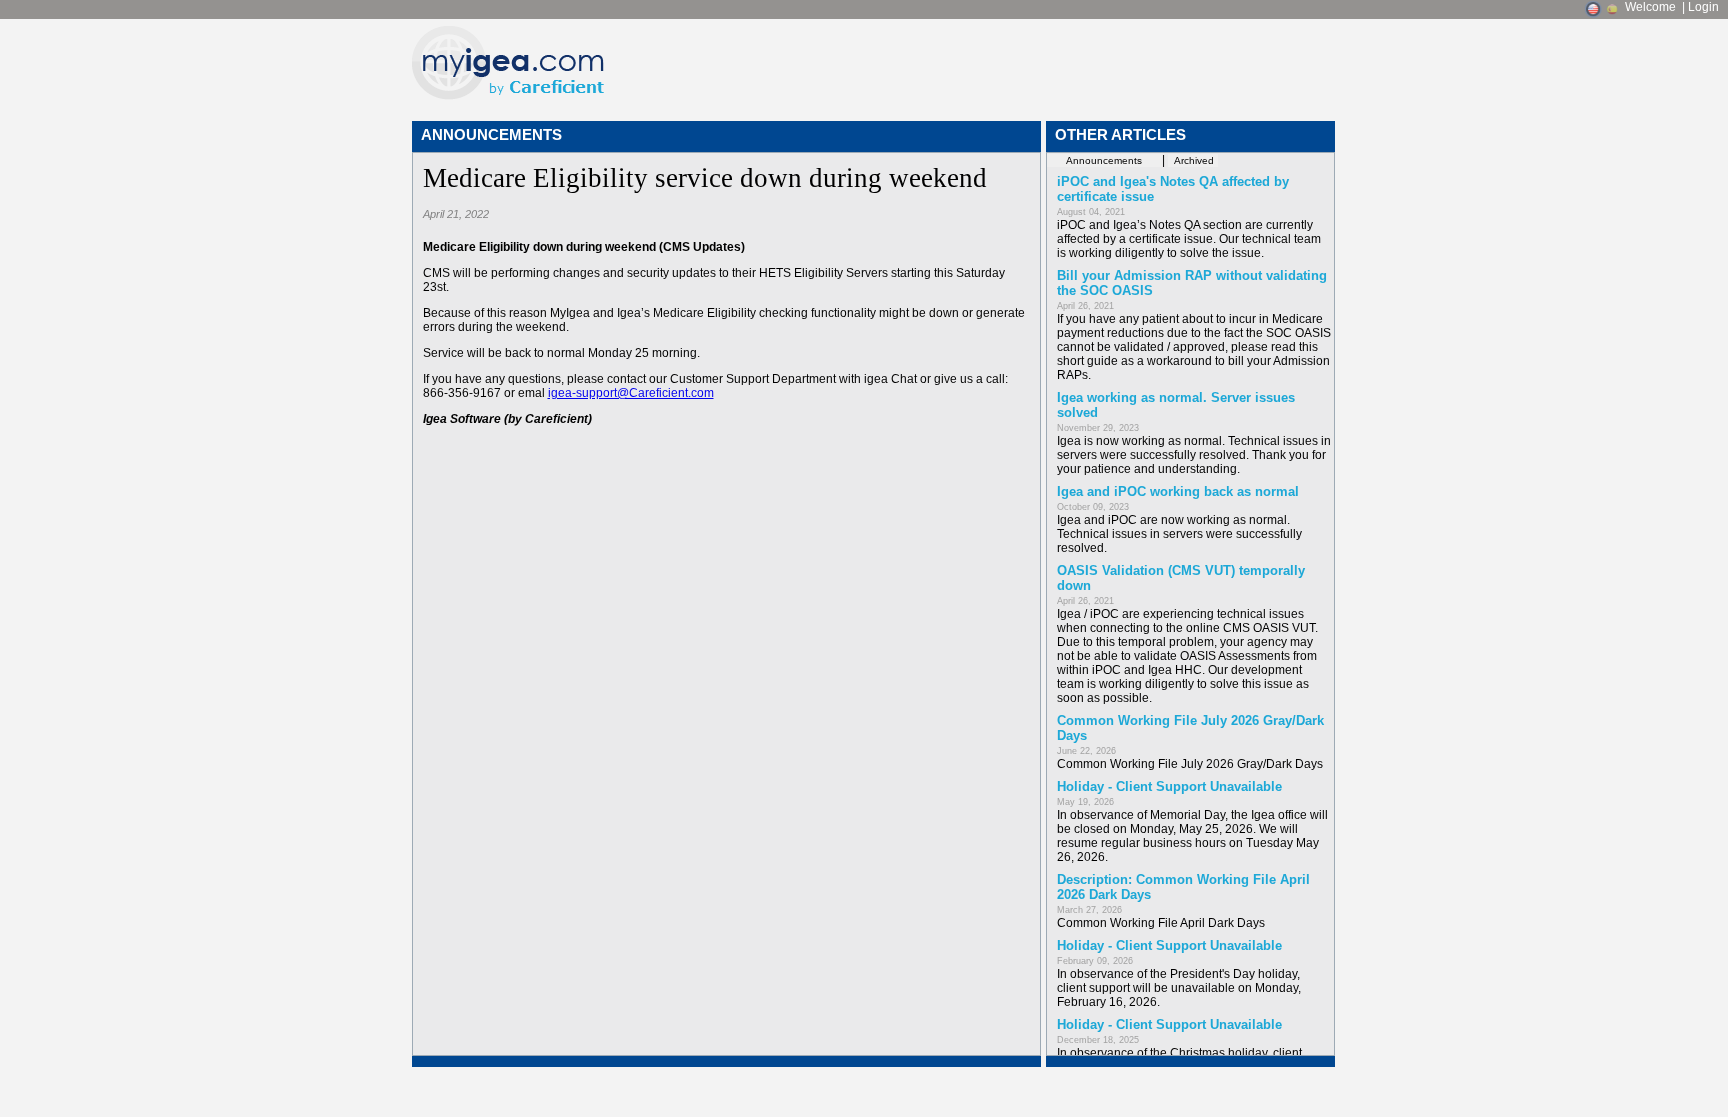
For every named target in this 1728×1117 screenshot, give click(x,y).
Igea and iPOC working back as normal (1178, 491)
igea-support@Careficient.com (631, 393)
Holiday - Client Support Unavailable (1169, 786)
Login (1703, 7)
